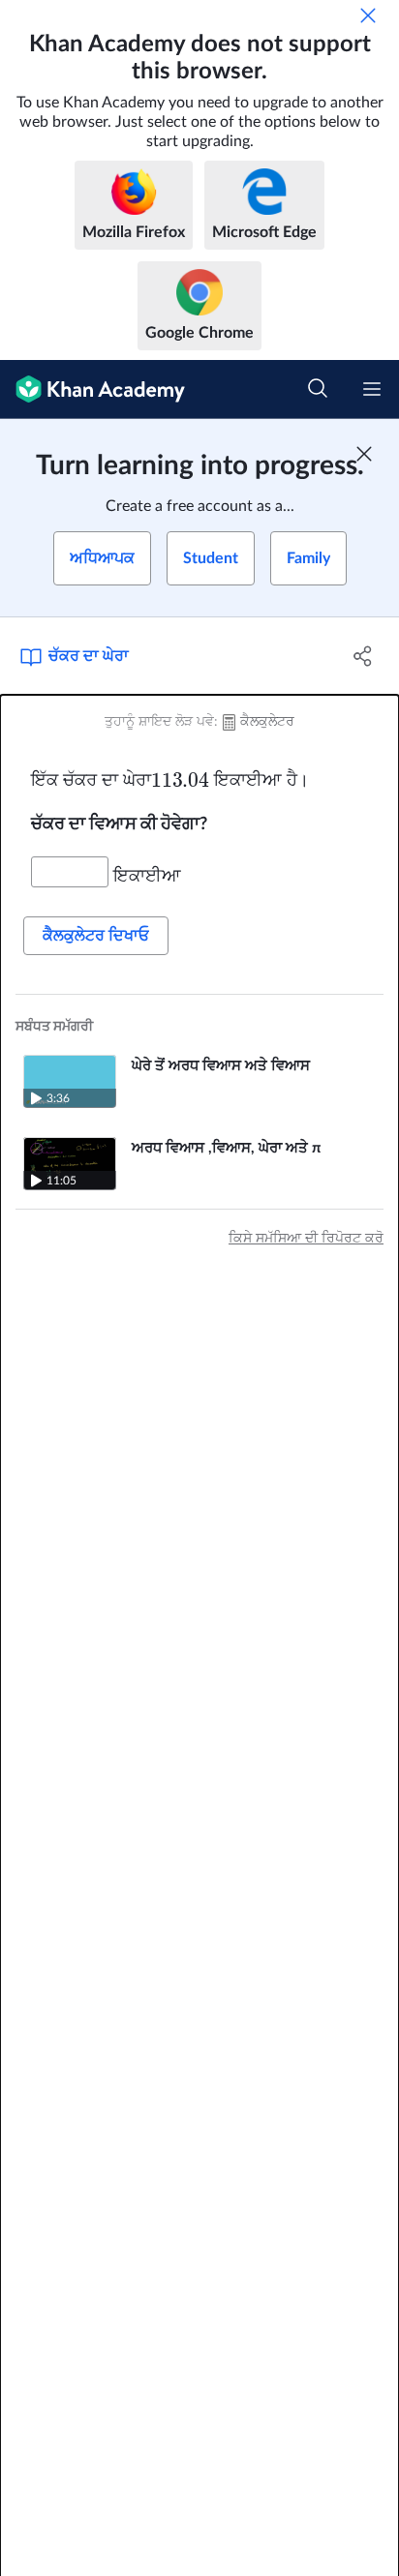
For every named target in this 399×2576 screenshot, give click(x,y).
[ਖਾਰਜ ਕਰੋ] (368, 15)
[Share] (363, 656)
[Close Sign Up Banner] (364, 454)
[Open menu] (372, 389)
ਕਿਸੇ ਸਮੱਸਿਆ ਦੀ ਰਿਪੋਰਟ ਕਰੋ (306, 1239)
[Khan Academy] (92, 389)
